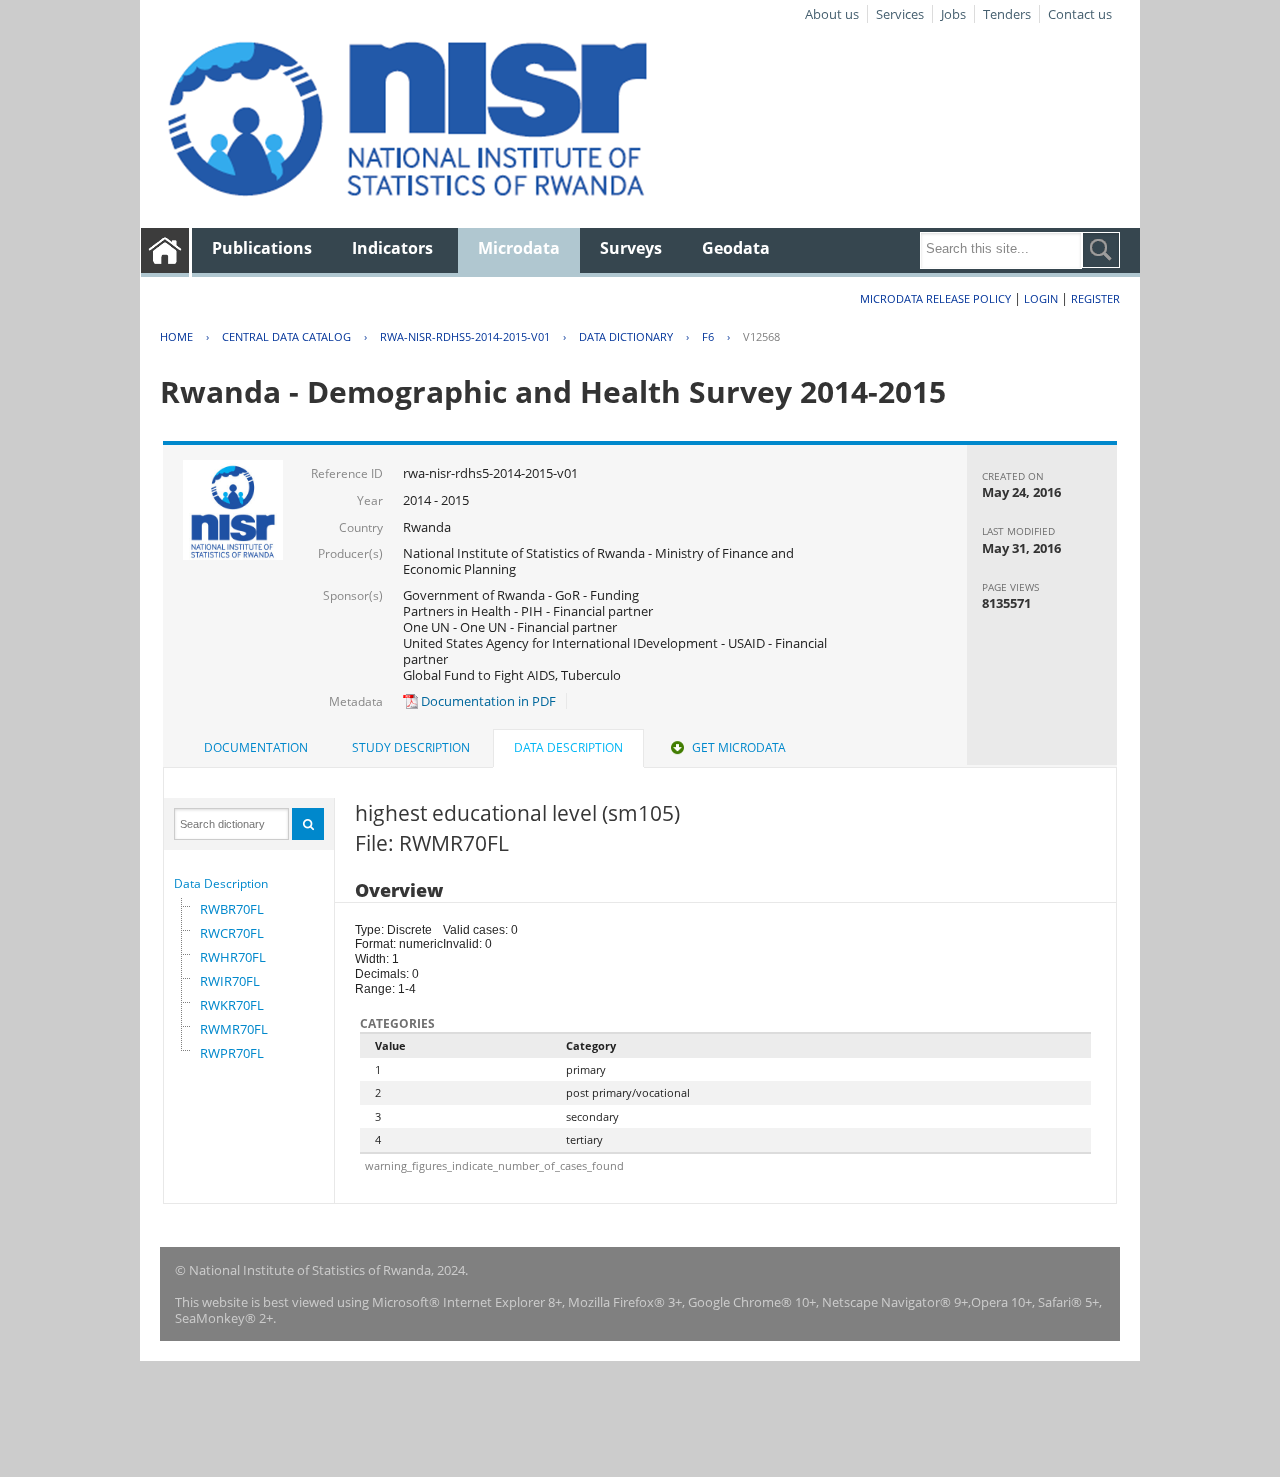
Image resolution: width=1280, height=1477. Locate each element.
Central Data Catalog (286, 336)
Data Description (221, 883)
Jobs (953, 14)
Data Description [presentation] (568, 747)
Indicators (392, 248)
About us (832, 14)
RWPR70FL (232, 1053)
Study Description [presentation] (411, 747)
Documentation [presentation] (256, 747)
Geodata (736, 248)
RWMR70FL (234, 1029)
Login (1041, 298)
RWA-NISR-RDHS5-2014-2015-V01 (465, 336)
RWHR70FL (233, 957)
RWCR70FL (232, 933)
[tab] (256, 748)
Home (176, 336)
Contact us (1080, 14)
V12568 (761, 336)
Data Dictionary (626, 336)
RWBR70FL (232, 909)
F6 (708, 336)
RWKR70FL (232, 1005)
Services (900, 14)
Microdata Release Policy (935, 298)
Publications (262, 248)
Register (1095, 298)
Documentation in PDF (487, 701)
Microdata (519, 248)
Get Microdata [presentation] (739, 747)
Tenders (1007, 14)
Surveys (631, 248)
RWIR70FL (230, 981)
